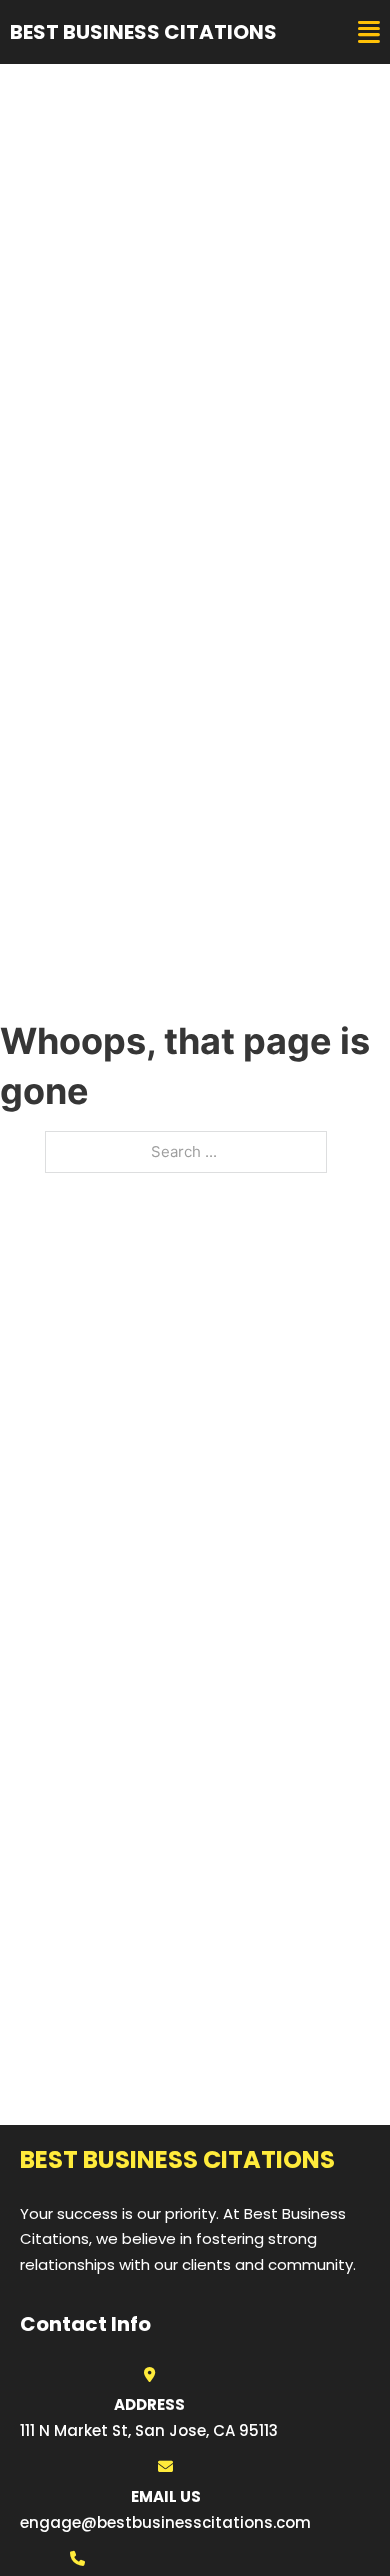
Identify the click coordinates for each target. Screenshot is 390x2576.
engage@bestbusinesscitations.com (165, 2523)
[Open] (369, 32)
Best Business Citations (143, 32)
